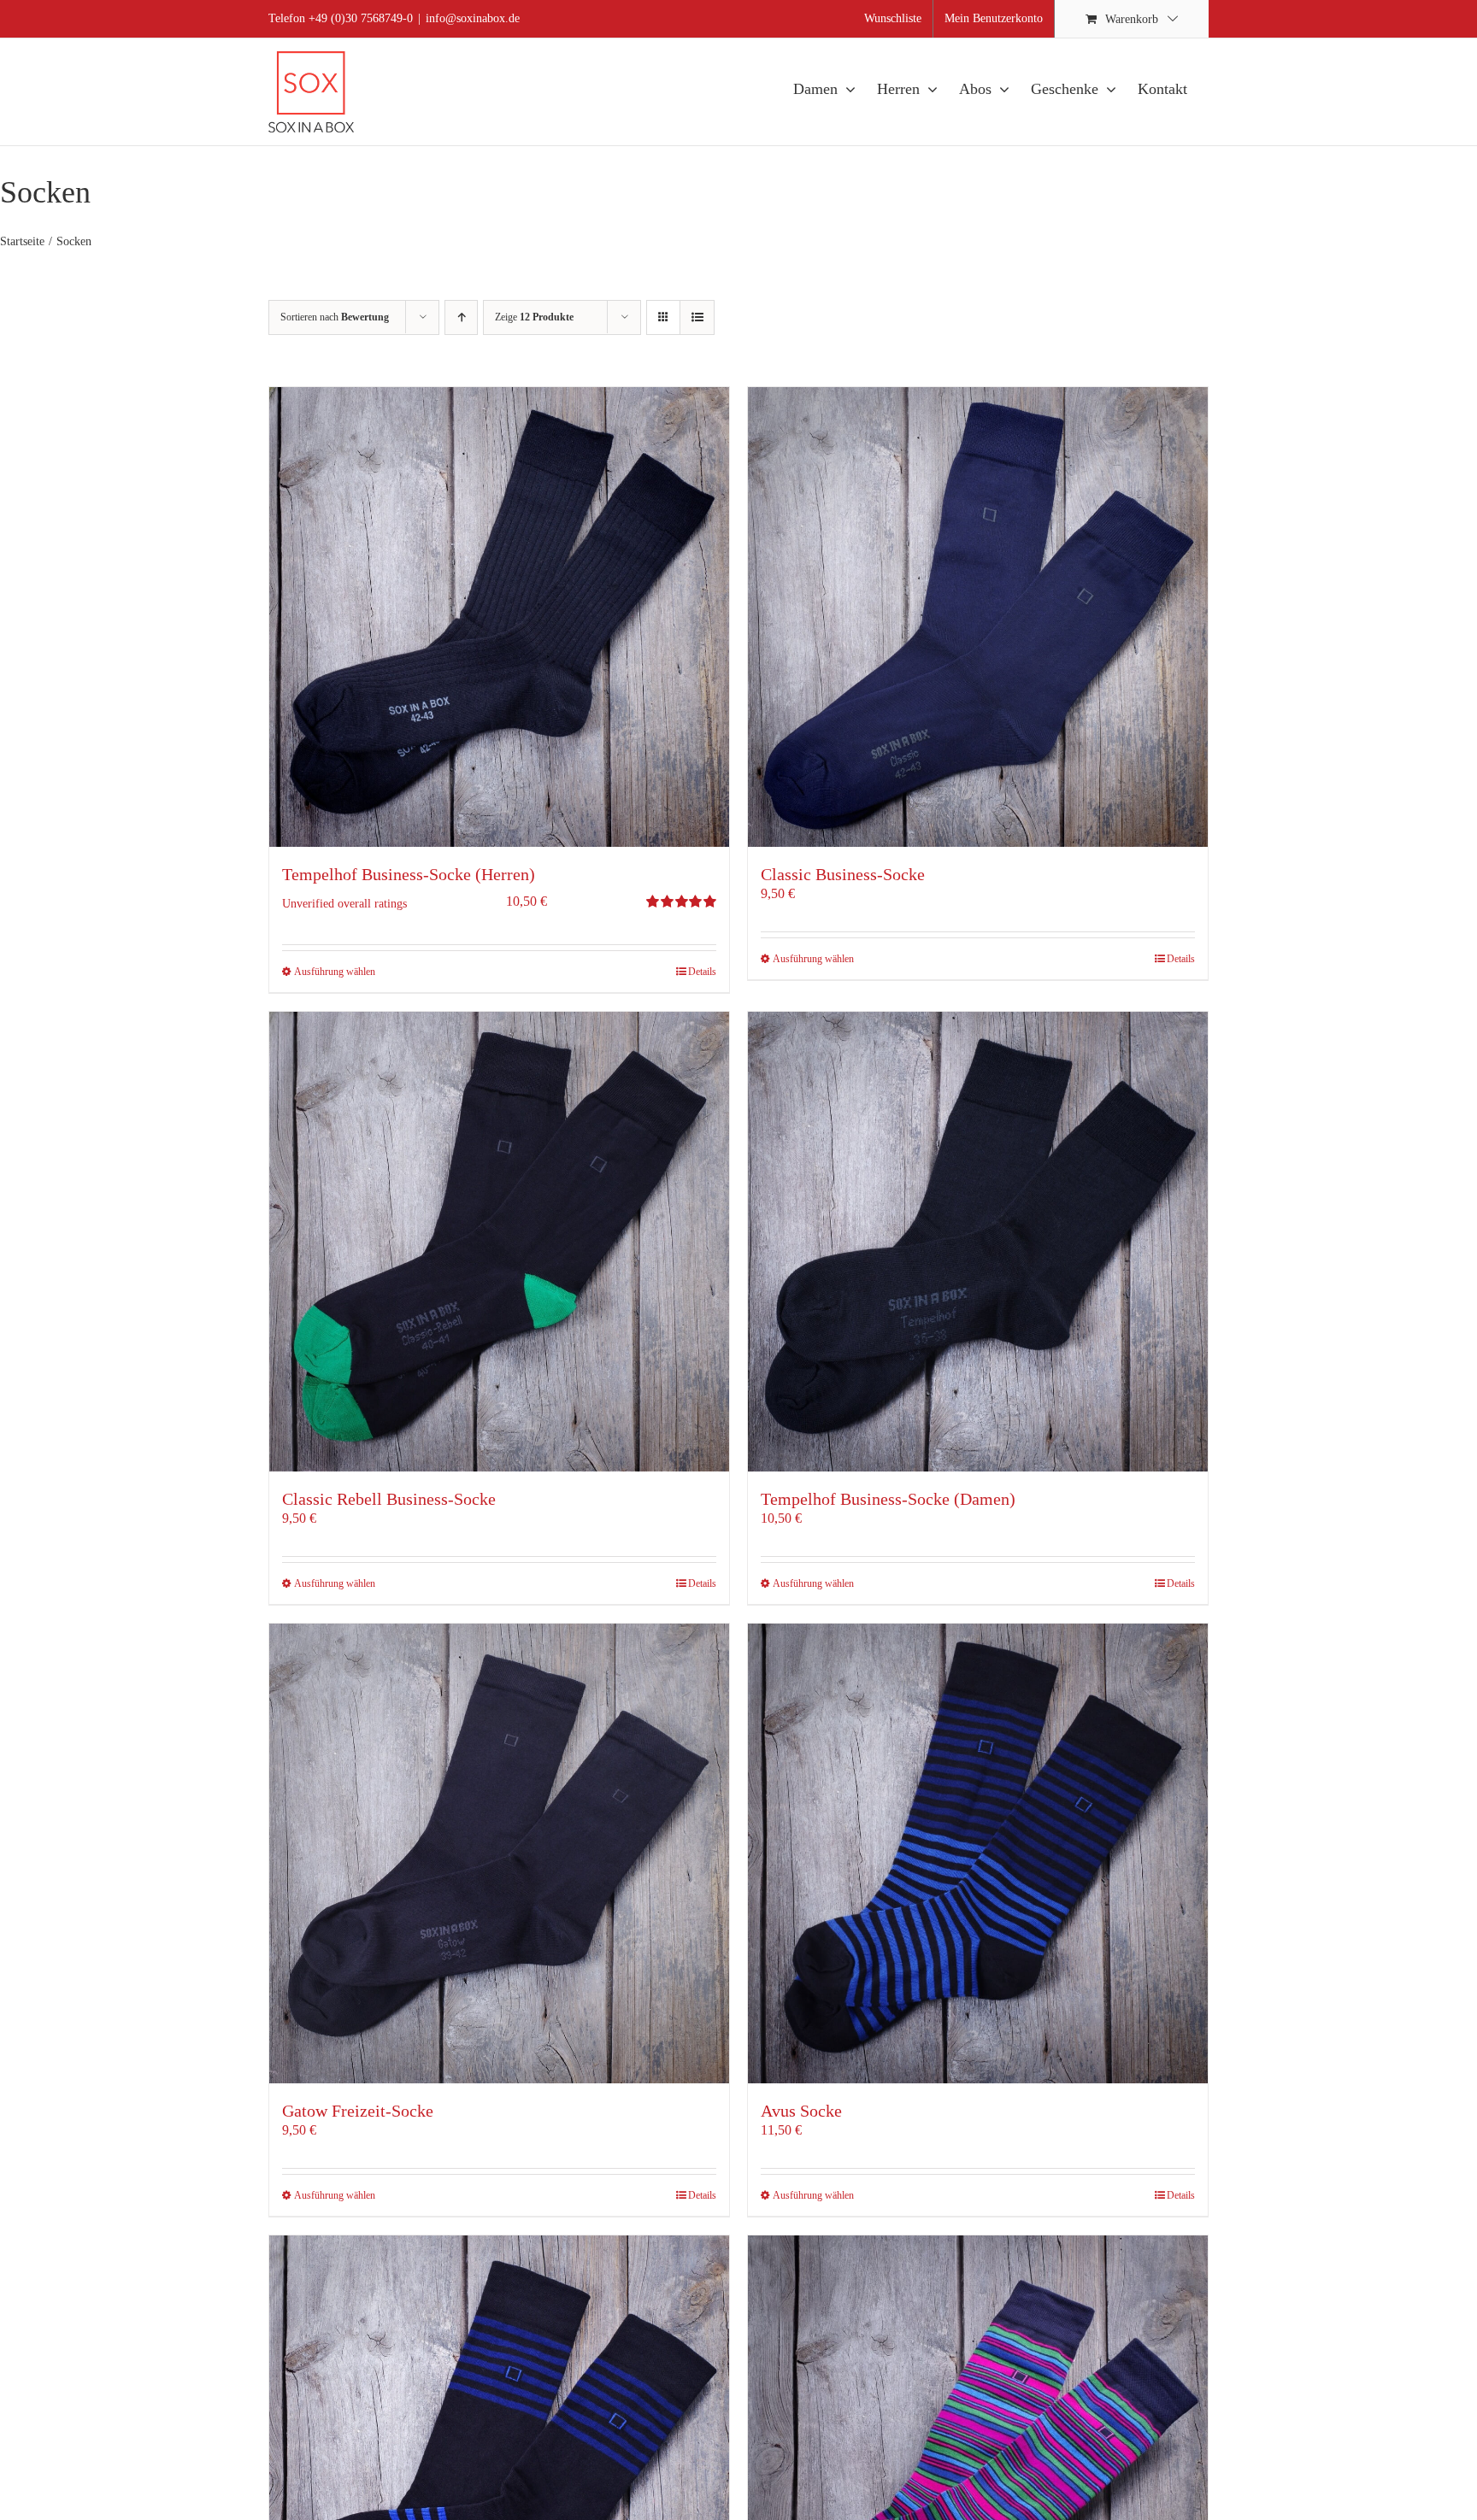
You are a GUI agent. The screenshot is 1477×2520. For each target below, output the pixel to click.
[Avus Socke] (978, 1853)
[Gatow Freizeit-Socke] (499, 1853)
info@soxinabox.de (473, 18)
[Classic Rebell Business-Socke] (499, 1242)
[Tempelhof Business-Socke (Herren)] (499, 617)
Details (702, 972)
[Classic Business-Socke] (978, 617)
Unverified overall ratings (344, 903)
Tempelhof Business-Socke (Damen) (888, 1499)
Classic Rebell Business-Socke (389, 1499)
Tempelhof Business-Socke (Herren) (409, 874)
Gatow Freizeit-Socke (358, 2111)
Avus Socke (801, 2111)
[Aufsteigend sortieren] (461, 317)
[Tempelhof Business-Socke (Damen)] (978, 1242)
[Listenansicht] (697, 317)
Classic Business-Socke (843, 874)
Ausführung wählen (335, 972)
